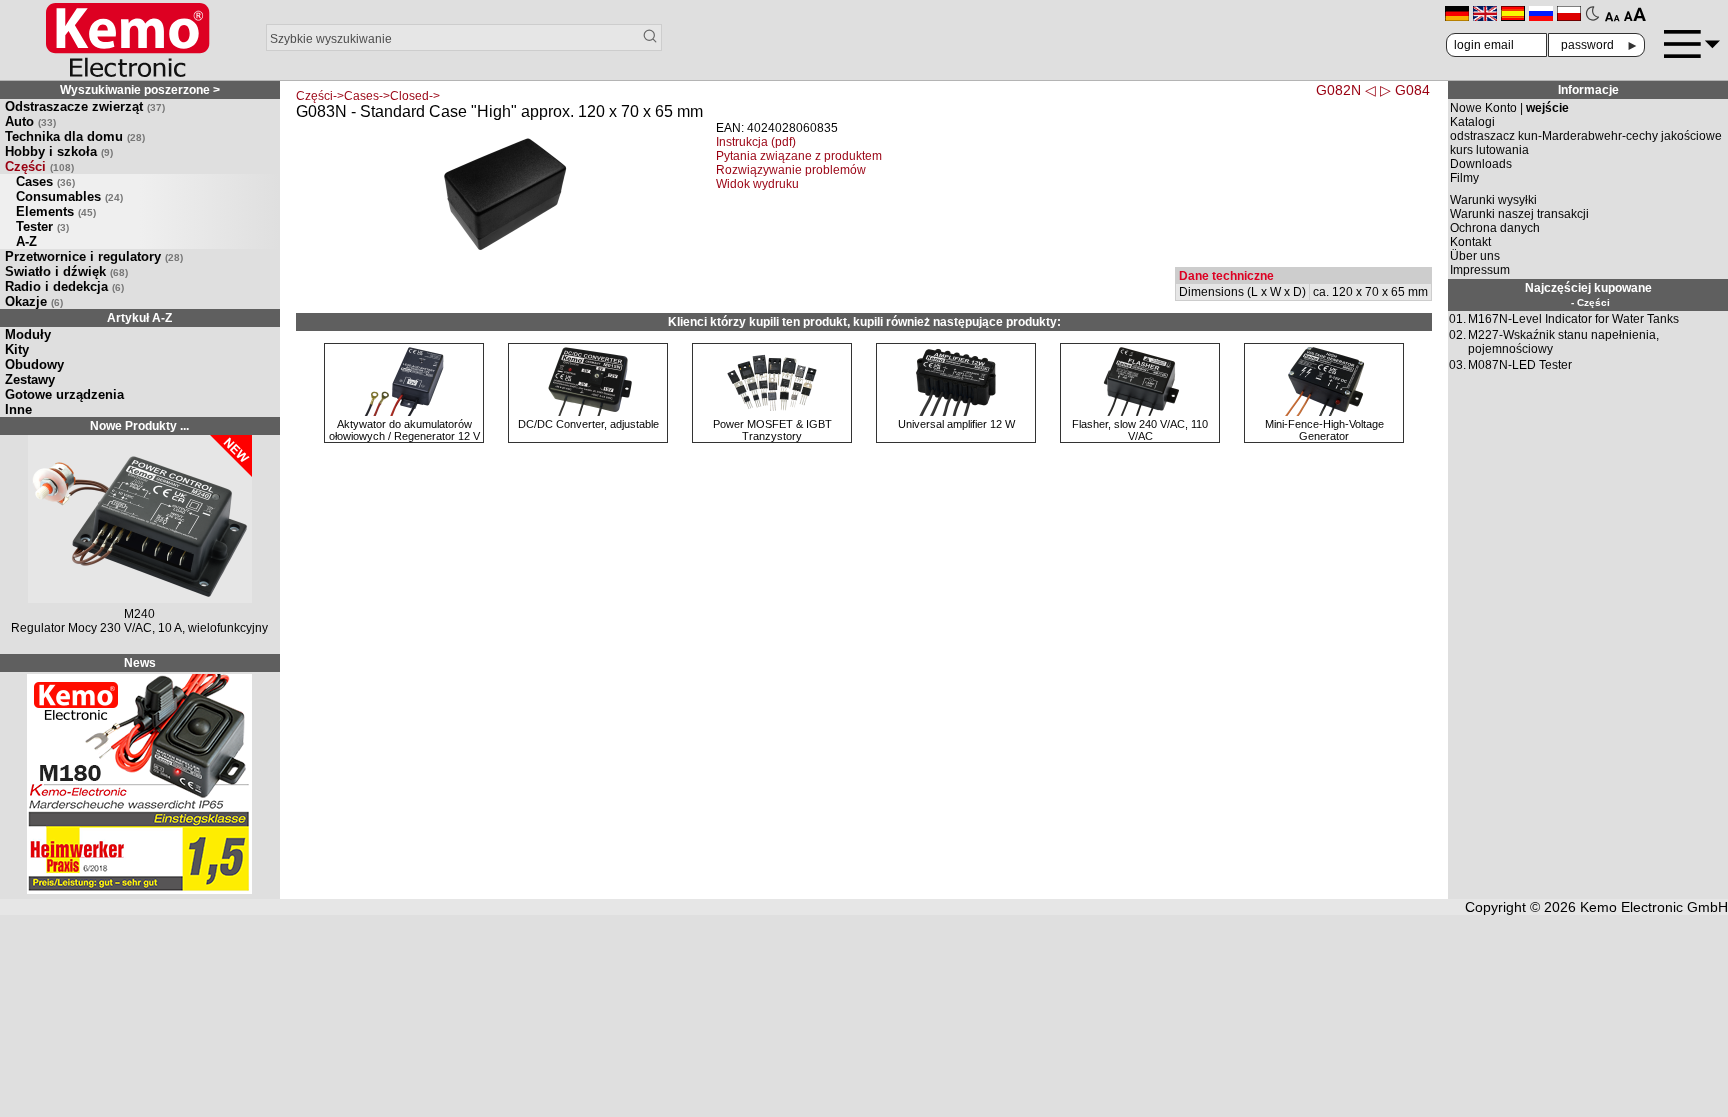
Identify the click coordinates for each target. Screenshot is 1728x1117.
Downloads (1481, 164)
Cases (45, 181)
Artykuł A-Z (139, 318)
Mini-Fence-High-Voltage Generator (1324, 430)
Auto (30, 121)
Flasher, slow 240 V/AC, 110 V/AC (1140, 430)
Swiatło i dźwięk (66, 271)
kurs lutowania (1489, 150)
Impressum (1480, 270)
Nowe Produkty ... (139, 426)
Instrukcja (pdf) (756, 142)
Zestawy (30, 379)
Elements (56, 211)
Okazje (34, 301)
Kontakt (1470, 242)
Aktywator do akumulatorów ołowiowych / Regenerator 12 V (404, 430)
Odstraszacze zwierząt (85, 106)
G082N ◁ (1346, 90)
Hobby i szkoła (59, 151)
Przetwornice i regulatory (94, 256)
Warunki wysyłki (1493, 200)
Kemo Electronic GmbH (1654, 907)
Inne (18, 409)
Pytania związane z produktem (799, 156)
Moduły (28, 334)
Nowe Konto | (1509, 108)
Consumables (69, 196)
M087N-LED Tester (1520, 365)
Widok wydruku (757, 184)
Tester (42, 226)
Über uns (1475, 256)
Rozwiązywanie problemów (791, 170)
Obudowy (34, 364)
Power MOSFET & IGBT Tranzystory (772, 430)
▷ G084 (1405, 90)
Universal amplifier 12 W (956, 424)
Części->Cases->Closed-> (368, 96)
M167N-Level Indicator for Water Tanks (1573, 319)
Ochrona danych (1495, 228)
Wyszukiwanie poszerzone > (140, 90)
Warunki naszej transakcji (1519, 214)
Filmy (1464, 178)
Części (39, 166)
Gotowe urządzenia (64, 394)
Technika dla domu (75, 136)
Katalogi (1472, 122)
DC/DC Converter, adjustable (588, 424)
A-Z (26, 241)
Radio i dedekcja (64, 286)
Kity (17, 349)
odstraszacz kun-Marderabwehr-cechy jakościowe (1586, 136)
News (140, 663)
